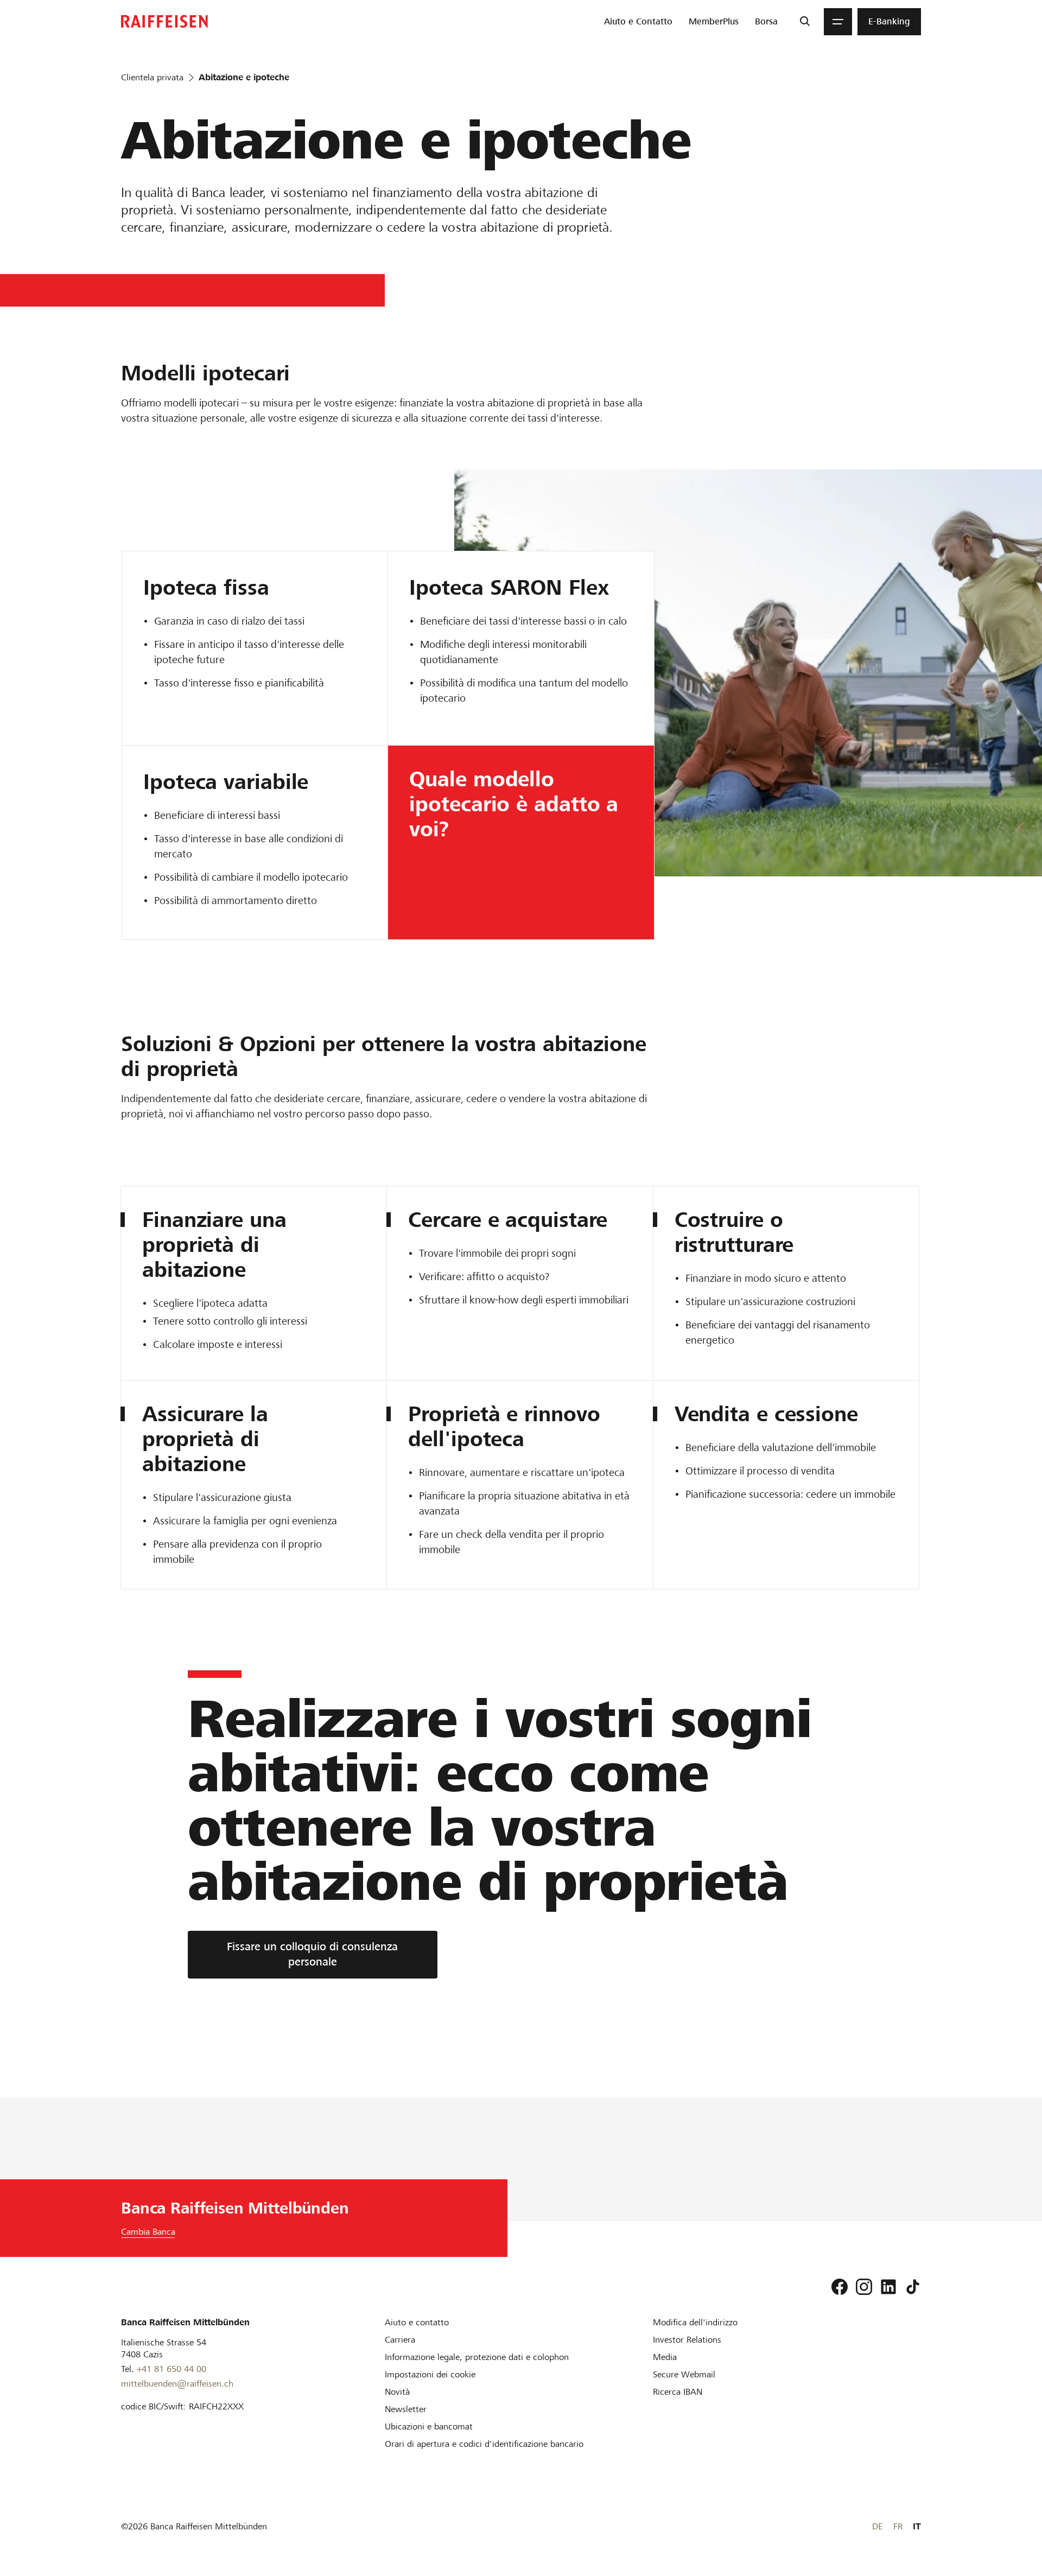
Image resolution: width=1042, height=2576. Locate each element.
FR (898, 2526)
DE (877, 2526)
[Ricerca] (805, 22)
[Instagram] (864, 2287)
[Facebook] (840, 2287)
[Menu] (838, 22)
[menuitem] (638, 22)
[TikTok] (913, 2287)
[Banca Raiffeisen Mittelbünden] (164, 21)
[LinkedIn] (888, 2287)
